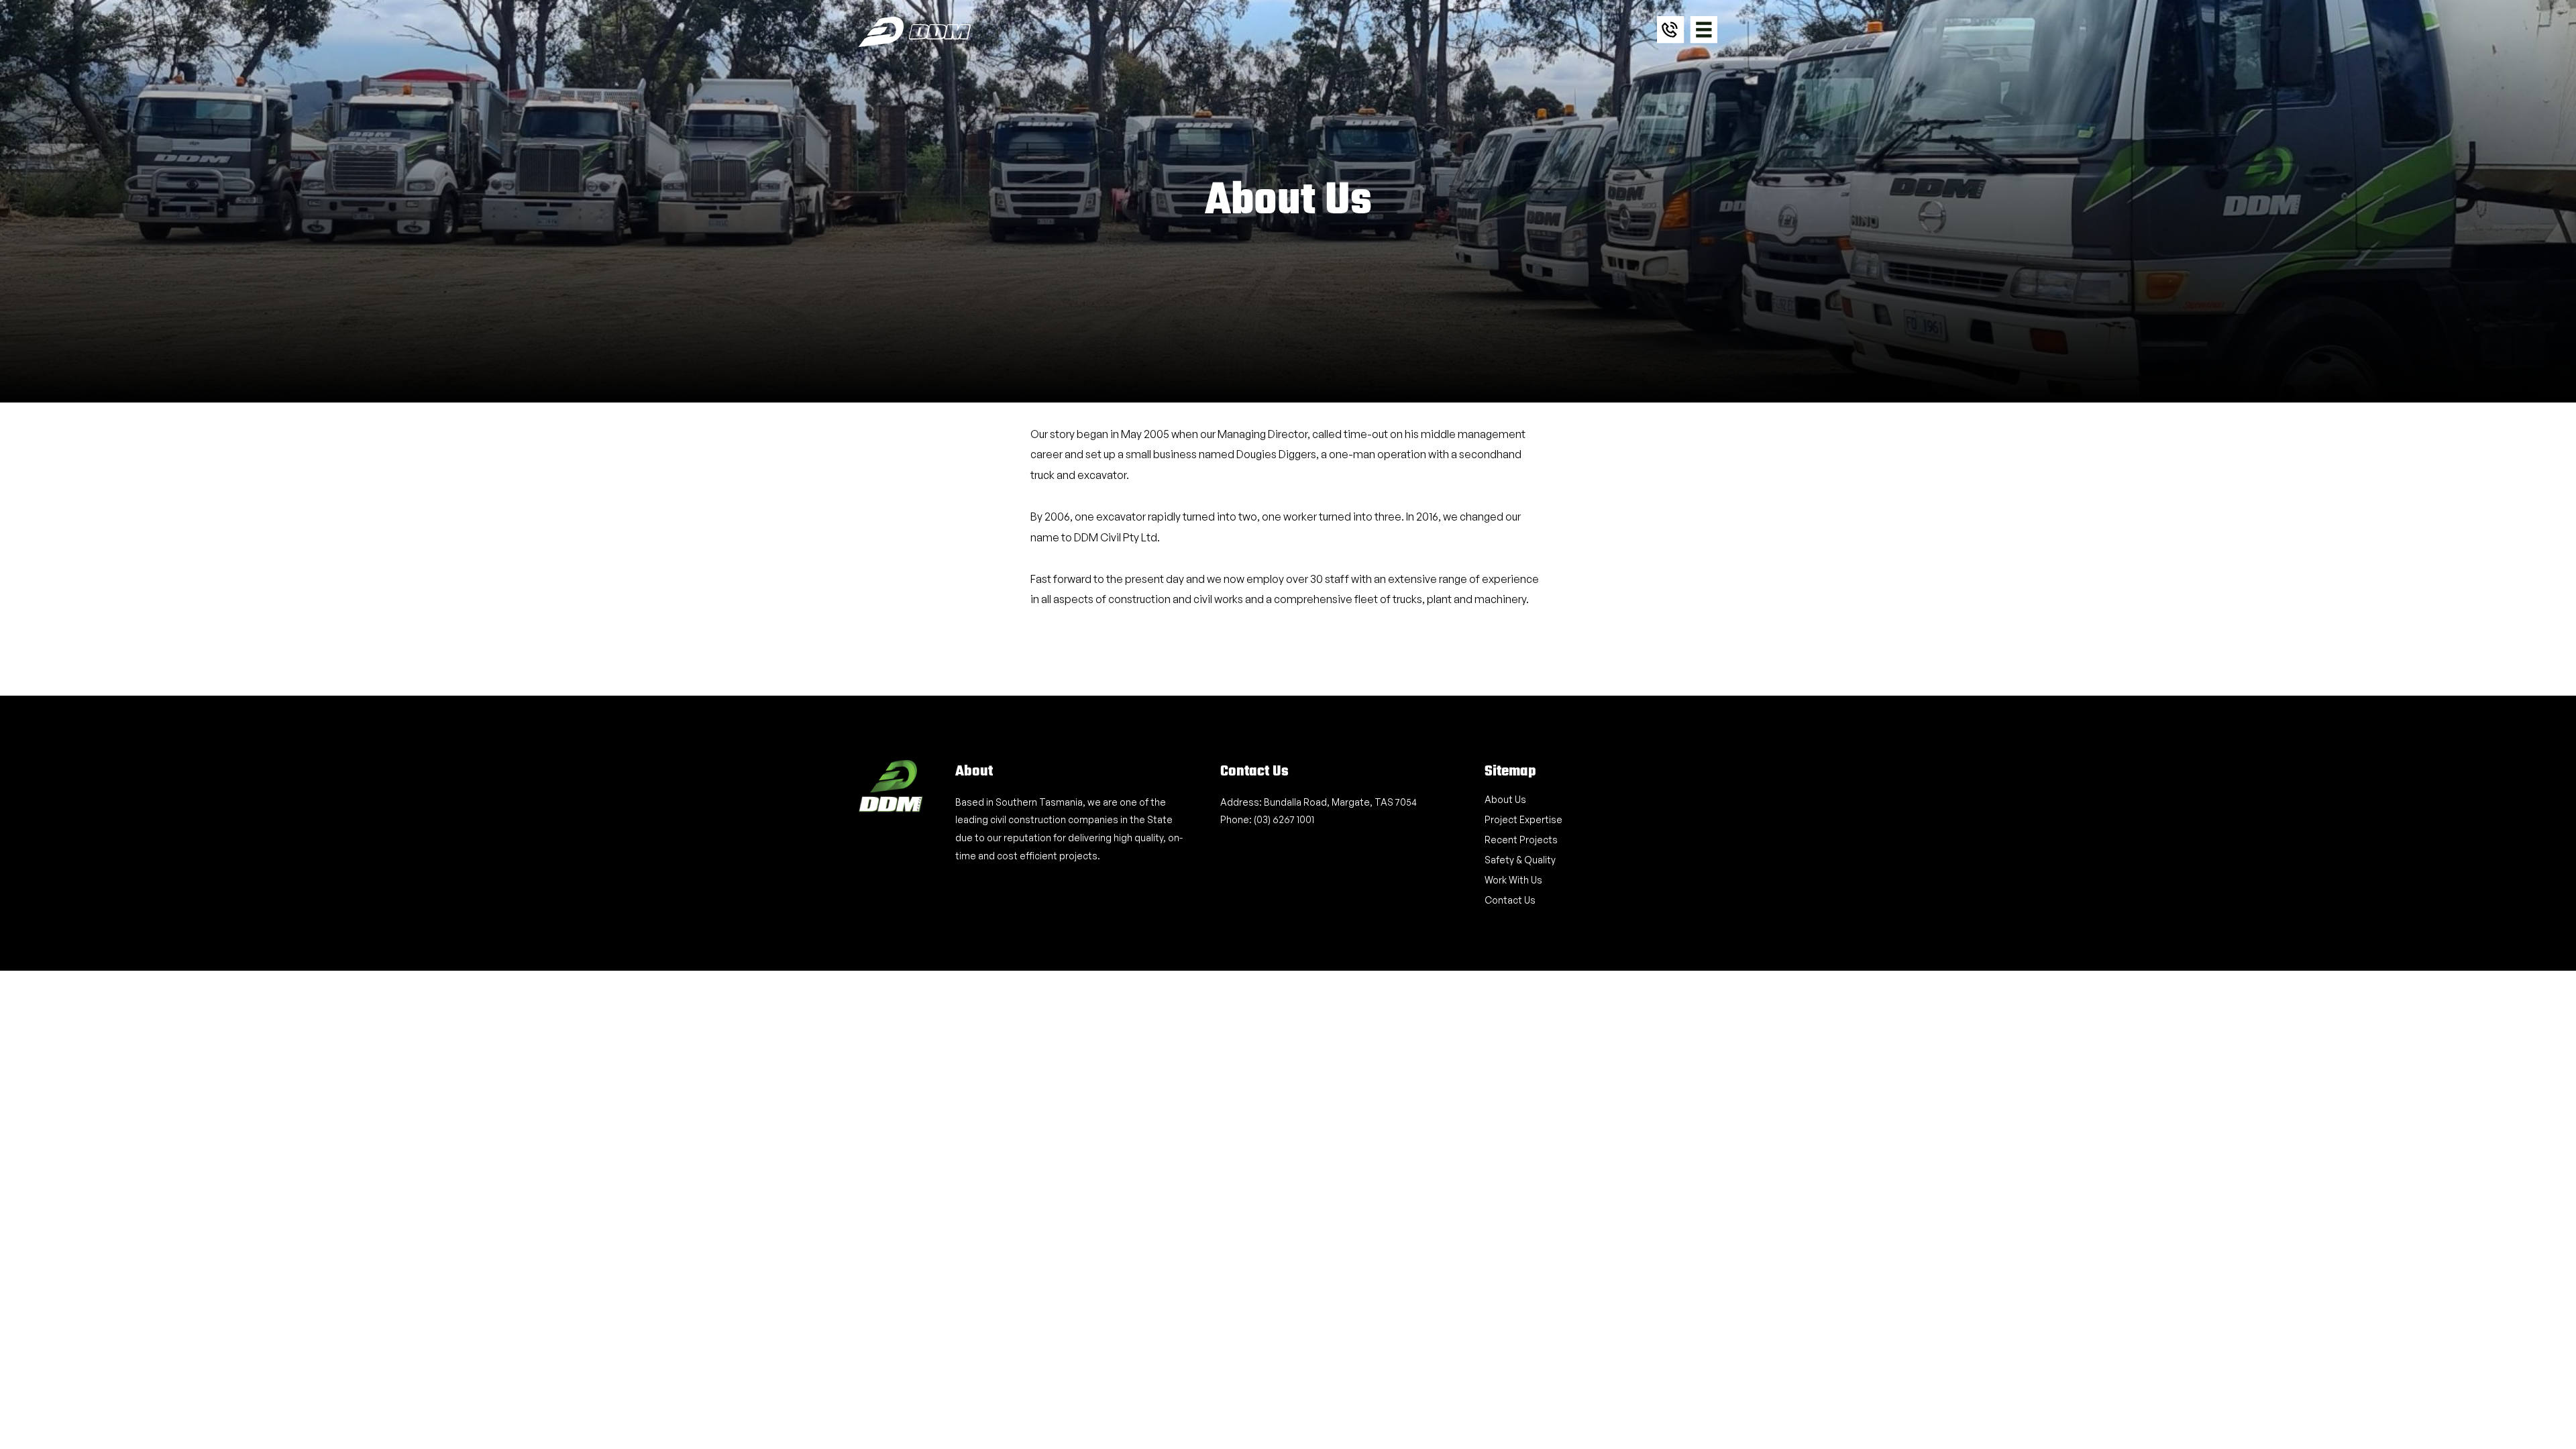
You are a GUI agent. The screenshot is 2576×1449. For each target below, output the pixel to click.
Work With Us (1513, 880)
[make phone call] (1671, 40)
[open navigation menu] (1704, 30)
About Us (1505, 799)
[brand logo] (915, 32)
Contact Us (1510, 900)
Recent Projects (1521, 840)
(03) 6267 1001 (1284, 819)
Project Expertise (1523, 819)
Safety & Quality (1520, 860)
